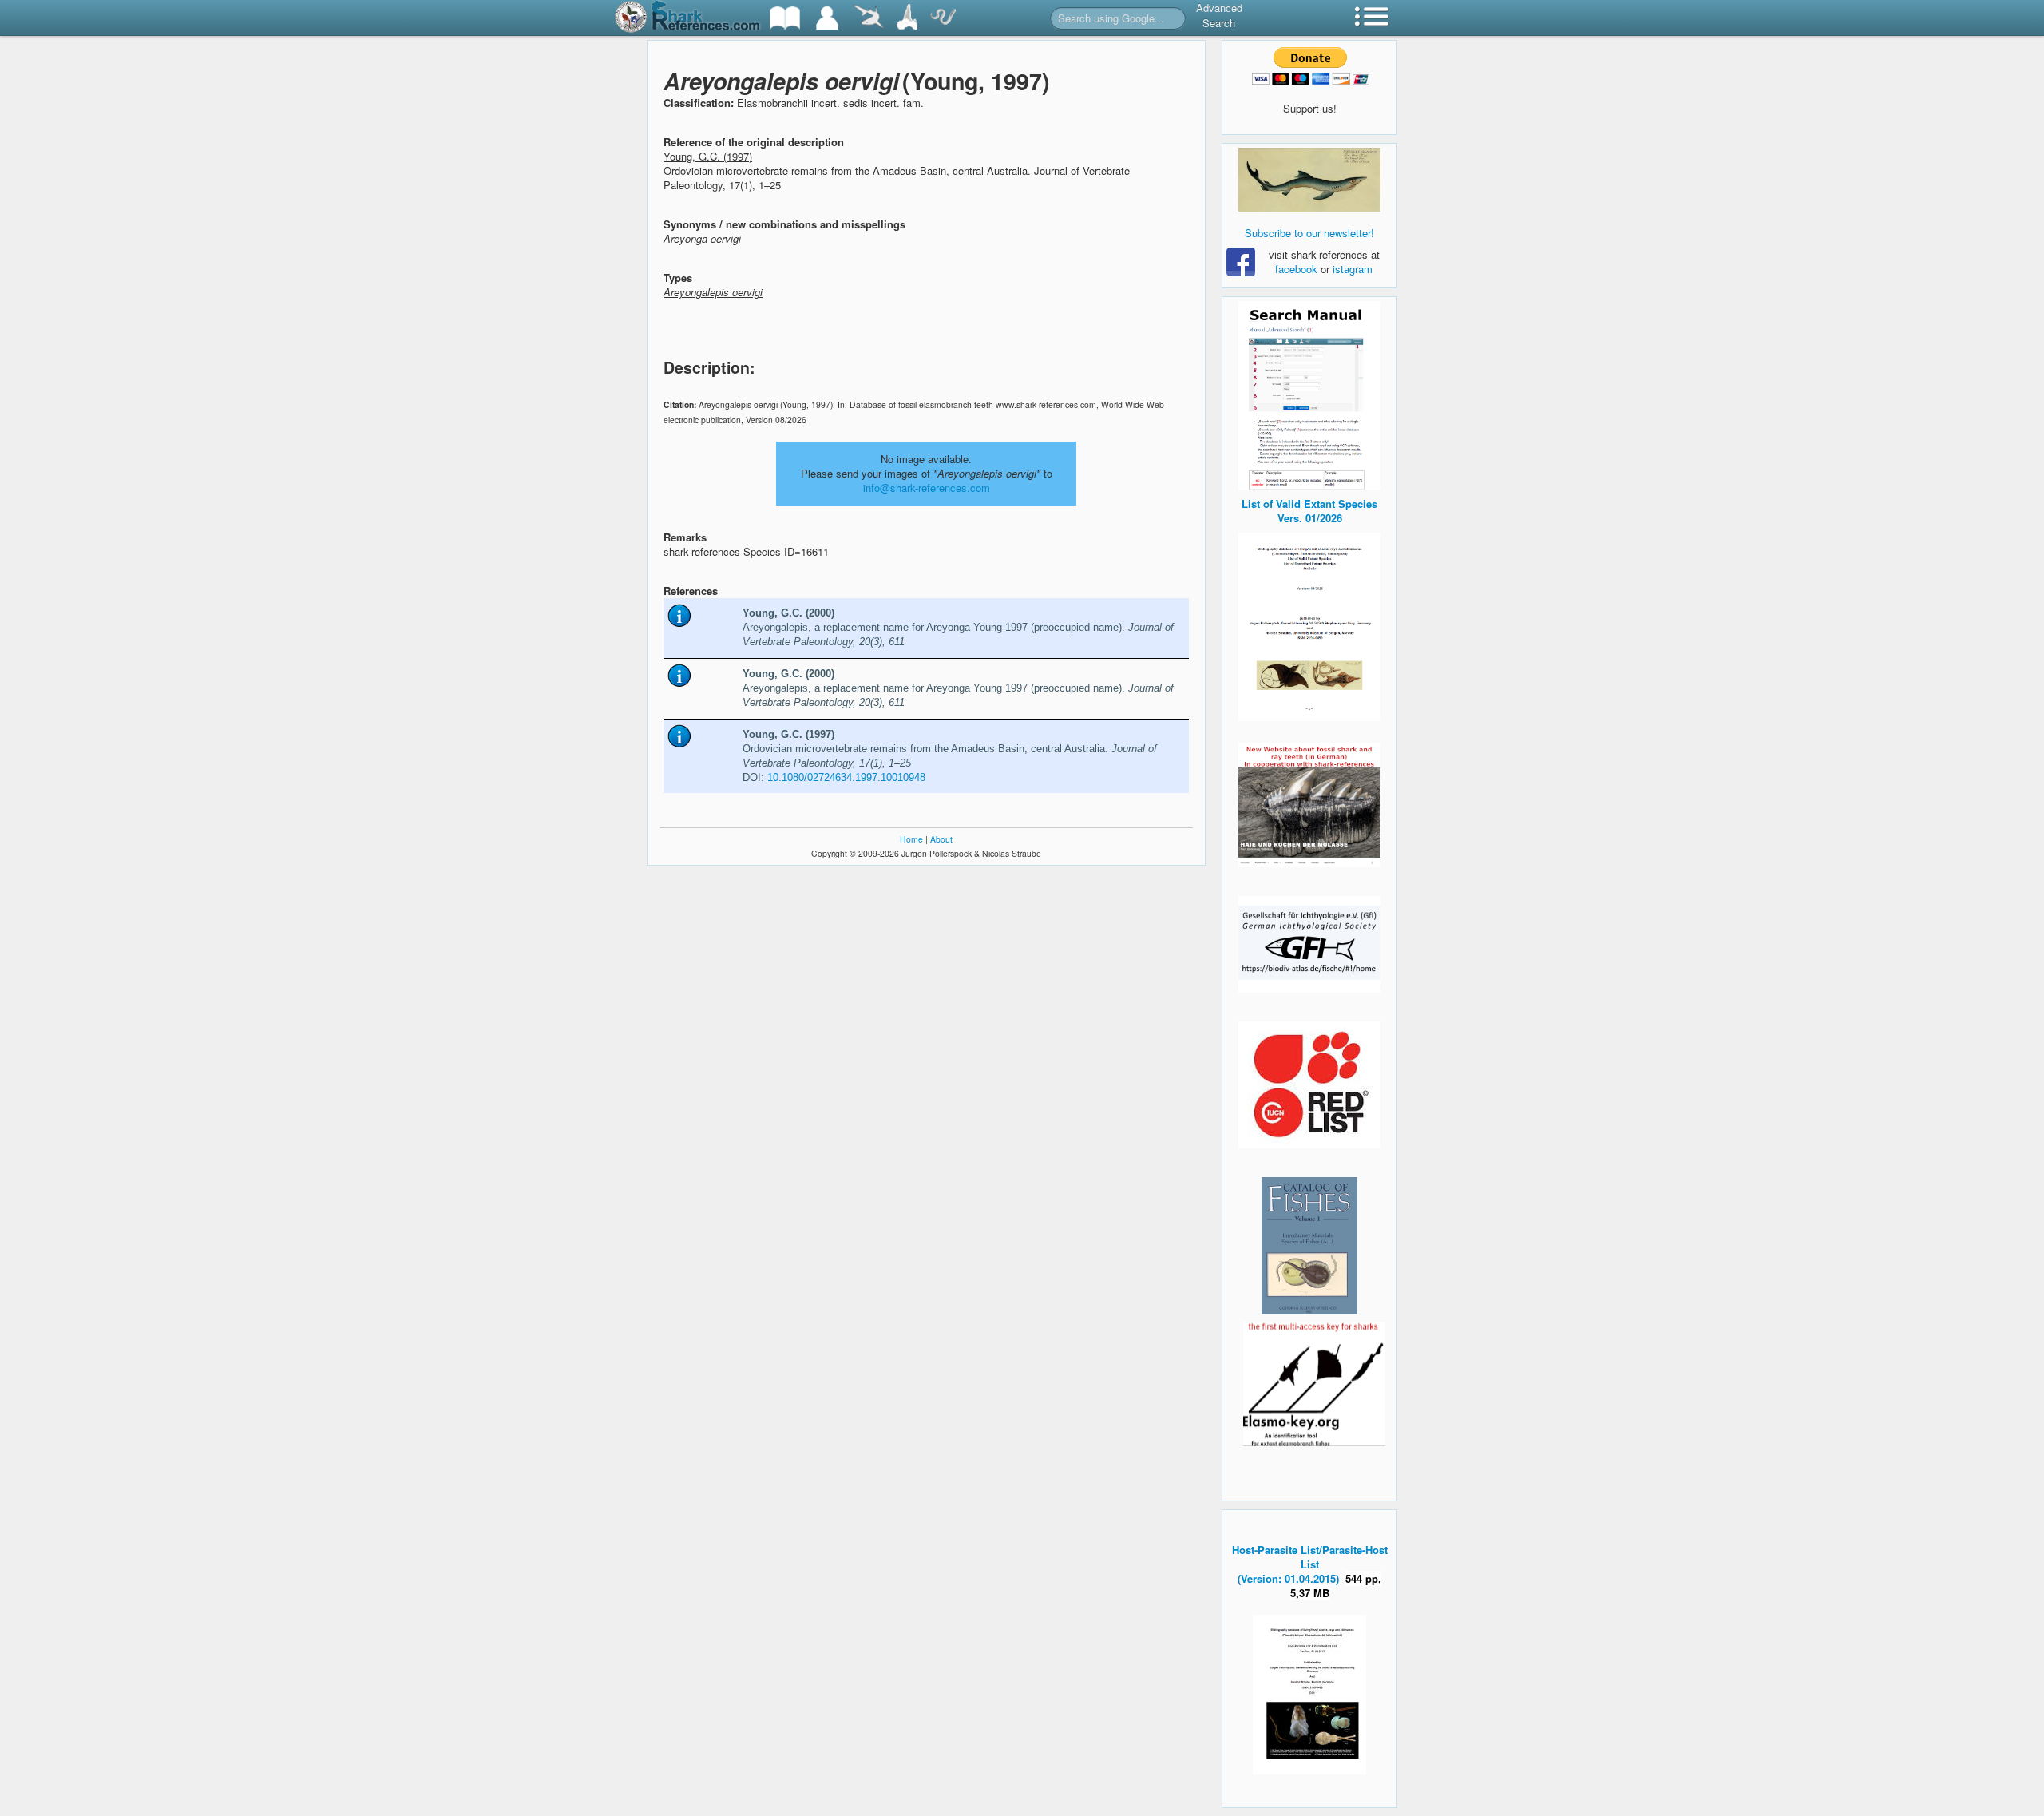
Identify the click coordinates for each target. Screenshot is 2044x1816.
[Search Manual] (1309, 393)
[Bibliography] (785, 18)
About (941, 839)
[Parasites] (943, 18)
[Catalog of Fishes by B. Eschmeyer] (1309, 1246)
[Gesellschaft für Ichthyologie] (1309, 943)
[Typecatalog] (907, 18)
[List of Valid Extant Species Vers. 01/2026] (1309, 625)
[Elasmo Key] (1314, 1382)
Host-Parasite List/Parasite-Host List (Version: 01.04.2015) (1310, 1564)
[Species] (868, 18)
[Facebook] (1309, 180)
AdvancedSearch (1219, 15)
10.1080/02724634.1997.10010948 (846, 777)
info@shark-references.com (927, 488)
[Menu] (1372, 18)
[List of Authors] (827, 18)
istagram (1353, 269)
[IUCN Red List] (1309, 1085)
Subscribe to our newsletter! (1309, 233)
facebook (1296, 269)
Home (911, 839)
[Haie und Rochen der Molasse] (1309, 805)
